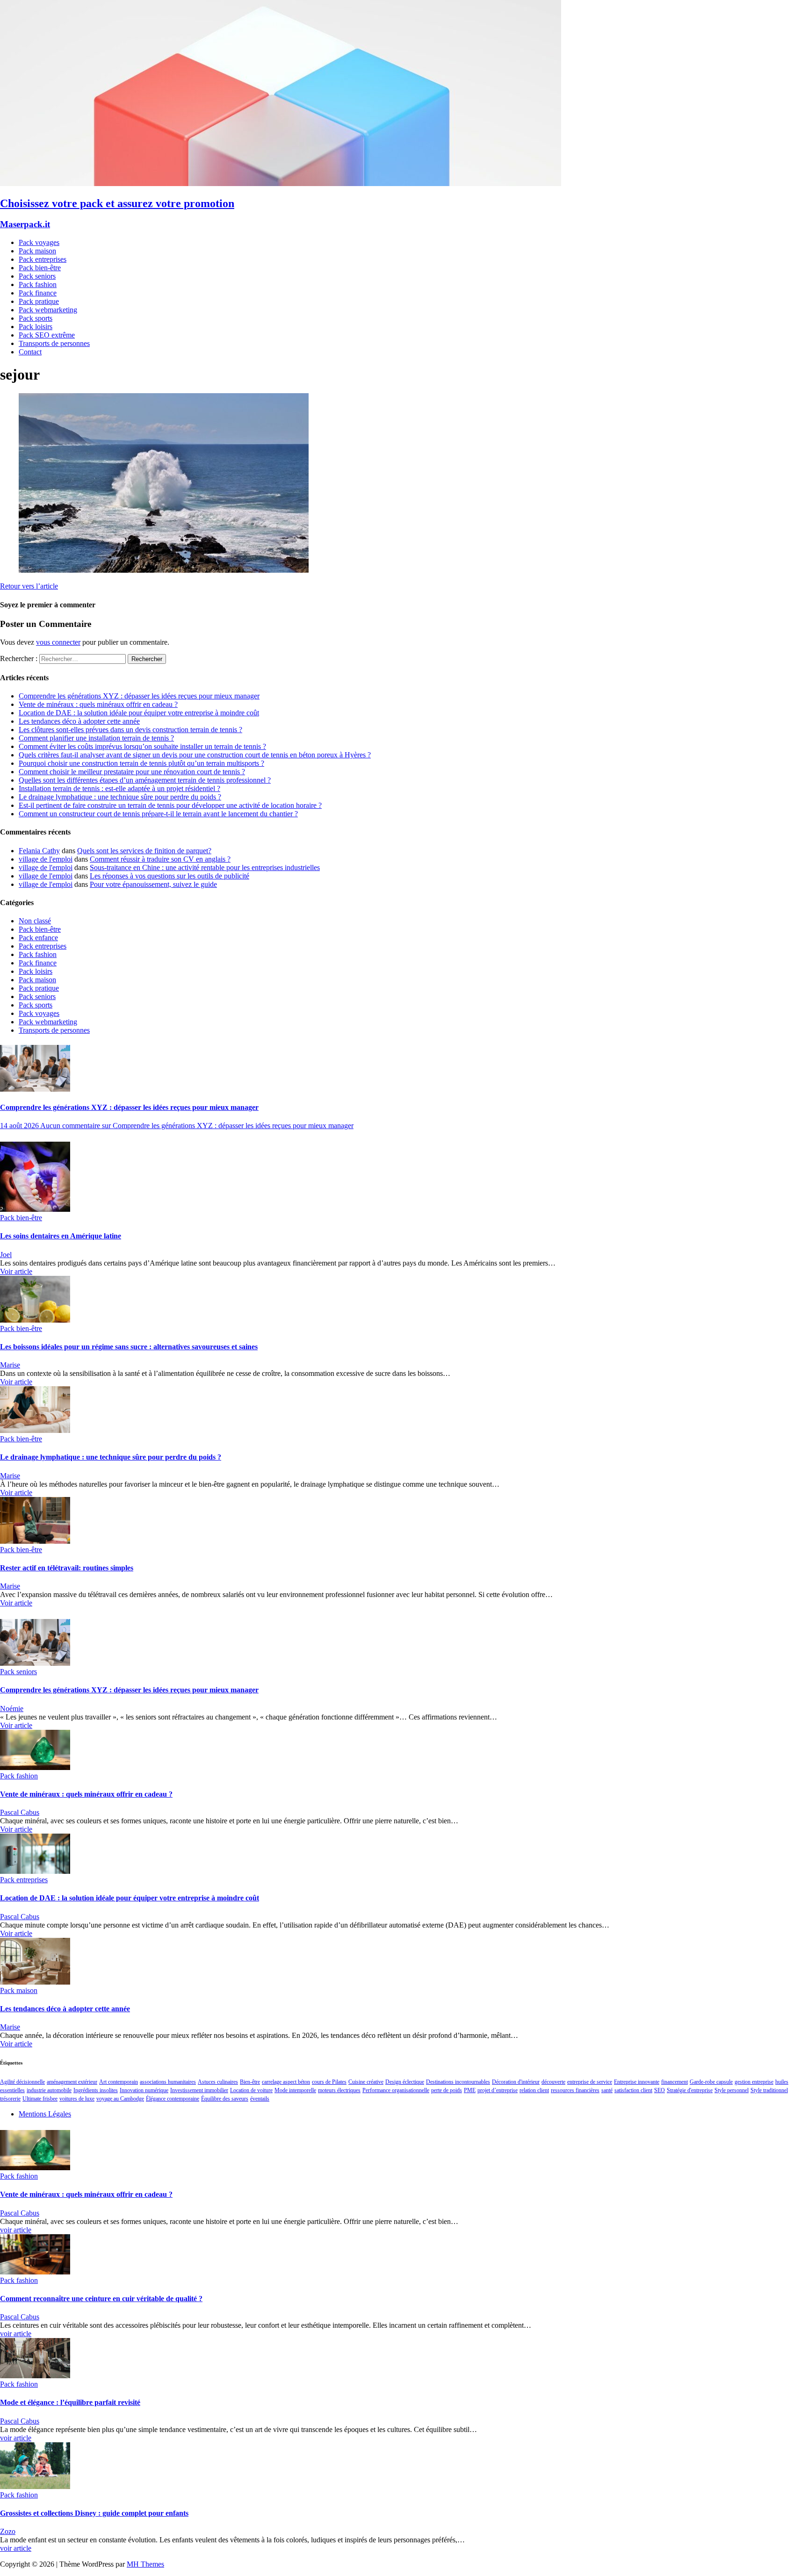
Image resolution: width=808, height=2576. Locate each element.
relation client (534, 2090)
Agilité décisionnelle (22, 2082)
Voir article (16, 1271)
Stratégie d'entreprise (690, 2090)
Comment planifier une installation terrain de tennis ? (96, 738)
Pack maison (37, 251)
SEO (660, 2090)
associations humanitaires (168, 2082)
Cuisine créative (366, 2082)
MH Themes (145, 2564)
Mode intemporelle (295, 2090)
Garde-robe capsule (711, 2082)
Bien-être (250, 2082)
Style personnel (732, 2090)
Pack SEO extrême (47, 335)
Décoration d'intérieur (516, 2082)
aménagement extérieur (72, 2082)
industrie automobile (49, 2090)
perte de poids (447, 2090)
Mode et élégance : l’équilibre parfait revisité (70, 2402)
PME (470, 2090)
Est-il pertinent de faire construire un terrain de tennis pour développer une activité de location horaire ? (170, 805)
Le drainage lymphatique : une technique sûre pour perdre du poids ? (120, 797)
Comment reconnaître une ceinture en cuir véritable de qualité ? (101, 2299)
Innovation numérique (144, 2090)
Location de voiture (251, 2090)
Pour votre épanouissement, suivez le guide (153, 884)
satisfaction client (633, 2090)
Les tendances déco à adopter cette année (79, 721)
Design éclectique (405, 2082)
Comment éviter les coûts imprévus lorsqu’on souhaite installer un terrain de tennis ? (142, 746)
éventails (260, 2099)
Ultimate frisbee (40, 2099)
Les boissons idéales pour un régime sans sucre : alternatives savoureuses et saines (129, 1347)
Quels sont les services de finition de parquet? (144, 851)
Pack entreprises (43, 259)
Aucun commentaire (197, 1126)
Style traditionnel (769, 2090)
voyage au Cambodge (120, 2099)
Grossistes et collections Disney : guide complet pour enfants (94, 2513)
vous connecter (58, 642)
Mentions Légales (45, 2114)
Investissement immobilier (199, 2090)
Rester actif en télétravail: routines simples (67, 1568)
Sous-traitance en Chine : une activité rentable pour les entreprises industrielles (205, 867)
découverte (553, 2082)
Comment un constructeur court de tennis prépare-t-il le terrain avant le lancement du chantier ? (158, 814)
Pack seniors (37, 276)
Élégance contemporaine (173, 2099)
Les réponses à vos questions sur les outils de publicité (170, 876)
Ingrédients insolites (96, 2090)
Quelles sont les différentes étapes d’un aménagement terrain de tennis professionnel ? (145, 780)
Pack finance (38, 293)
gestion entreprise (754, 2082)
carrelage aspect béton (286, 2082)
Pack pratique (39, 301)
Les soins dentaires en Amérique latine (61, 1236)
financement (675, 2082)
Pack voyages (39, 242)
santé (607, 2090)
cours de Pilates (329, 2082)
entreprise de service (590, 2082)
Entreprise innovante (637, 2082)
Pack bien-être (40, 268)
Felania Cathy (39, 851)
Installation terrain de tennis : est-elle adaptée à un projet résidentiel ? (119, 788)
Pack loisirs (36, 327)
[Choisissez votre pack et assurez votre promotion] (281, 183)
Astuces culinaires (218, 2082)
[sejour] (164, 570)
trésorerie (10, 2099)
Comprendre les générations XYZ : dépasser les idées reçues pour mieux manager (139, 696)
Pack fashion (38, 284)
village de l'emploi (46, 859)
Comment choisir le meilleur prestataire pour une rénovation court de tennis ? (132, 772)
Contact (30, 352)
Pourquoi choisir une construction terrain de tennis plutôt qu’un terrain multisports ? (141, 763)
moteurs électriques (339, 2090)
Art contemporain (119, 2082)
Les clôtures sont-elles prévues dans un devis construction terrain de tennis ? (130, 730)
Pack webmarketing (48, 310)
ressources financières (575, 2090)
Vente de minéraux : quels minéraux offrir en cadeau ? (98, 704)
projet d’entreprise (498, 2090)
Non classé (35, 921)
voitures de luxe (77, 2099)
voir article (16, 2230)
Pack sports (36, 318)
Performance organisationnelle (396, 2090)
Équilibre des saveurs (225, 2099)
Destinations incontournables (458, 2082)
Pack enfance (38, 938)
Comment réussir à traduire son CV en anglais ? (160, 859)
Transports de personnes (54, 343)
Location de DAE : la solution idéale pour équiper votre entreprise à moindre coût (139, 713)
